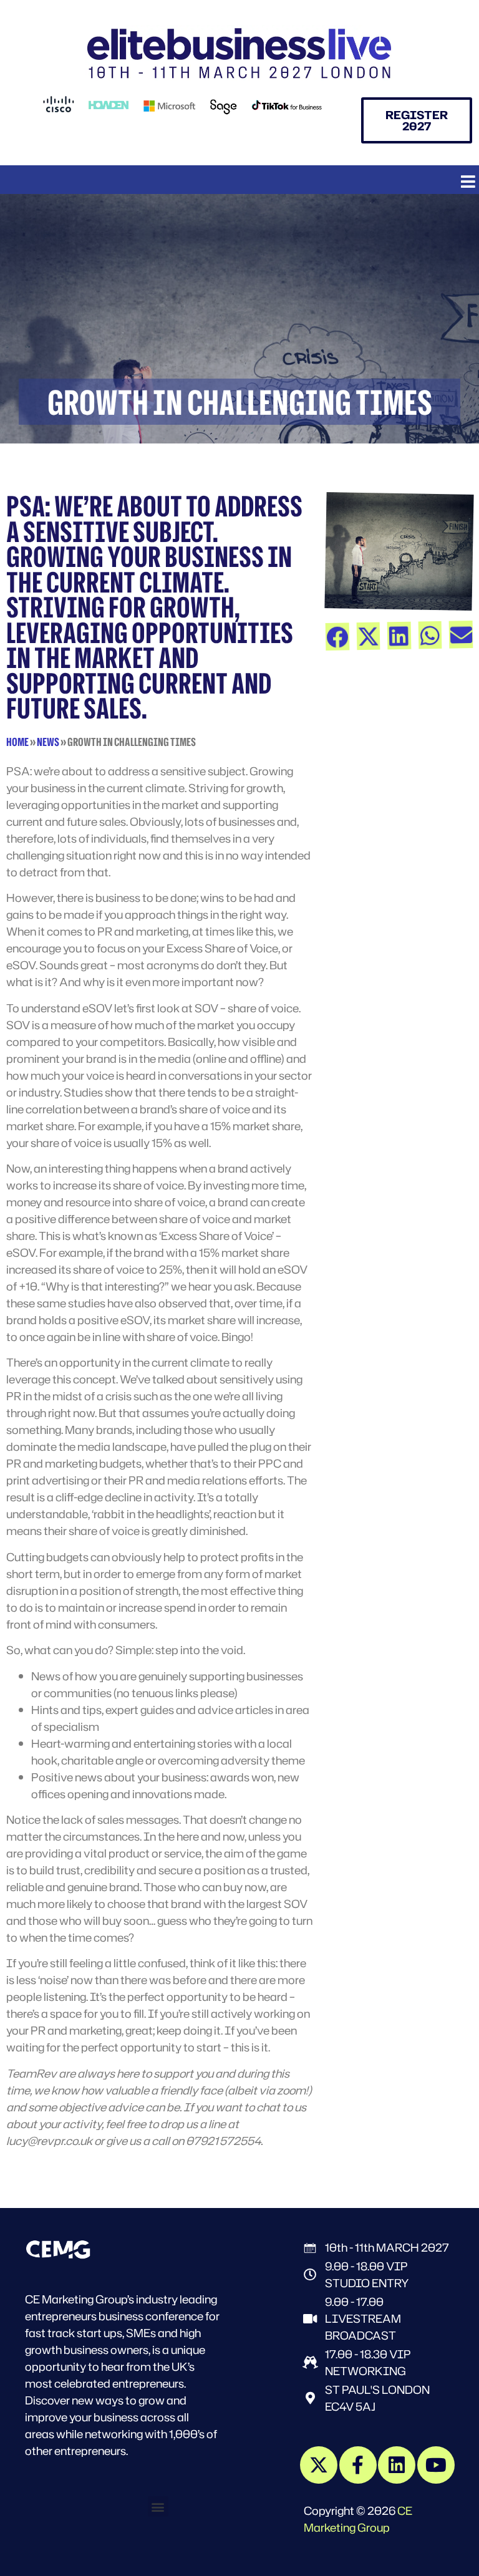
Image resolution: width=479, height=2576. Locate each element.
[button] (468, 181)
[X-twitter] (319, 2465)
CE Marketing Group (358, 2519)
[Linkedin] (397, 2465)
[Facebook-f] (358, 2465)
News (48, 742)
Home (17, 742)
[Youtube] (436, 2465)
